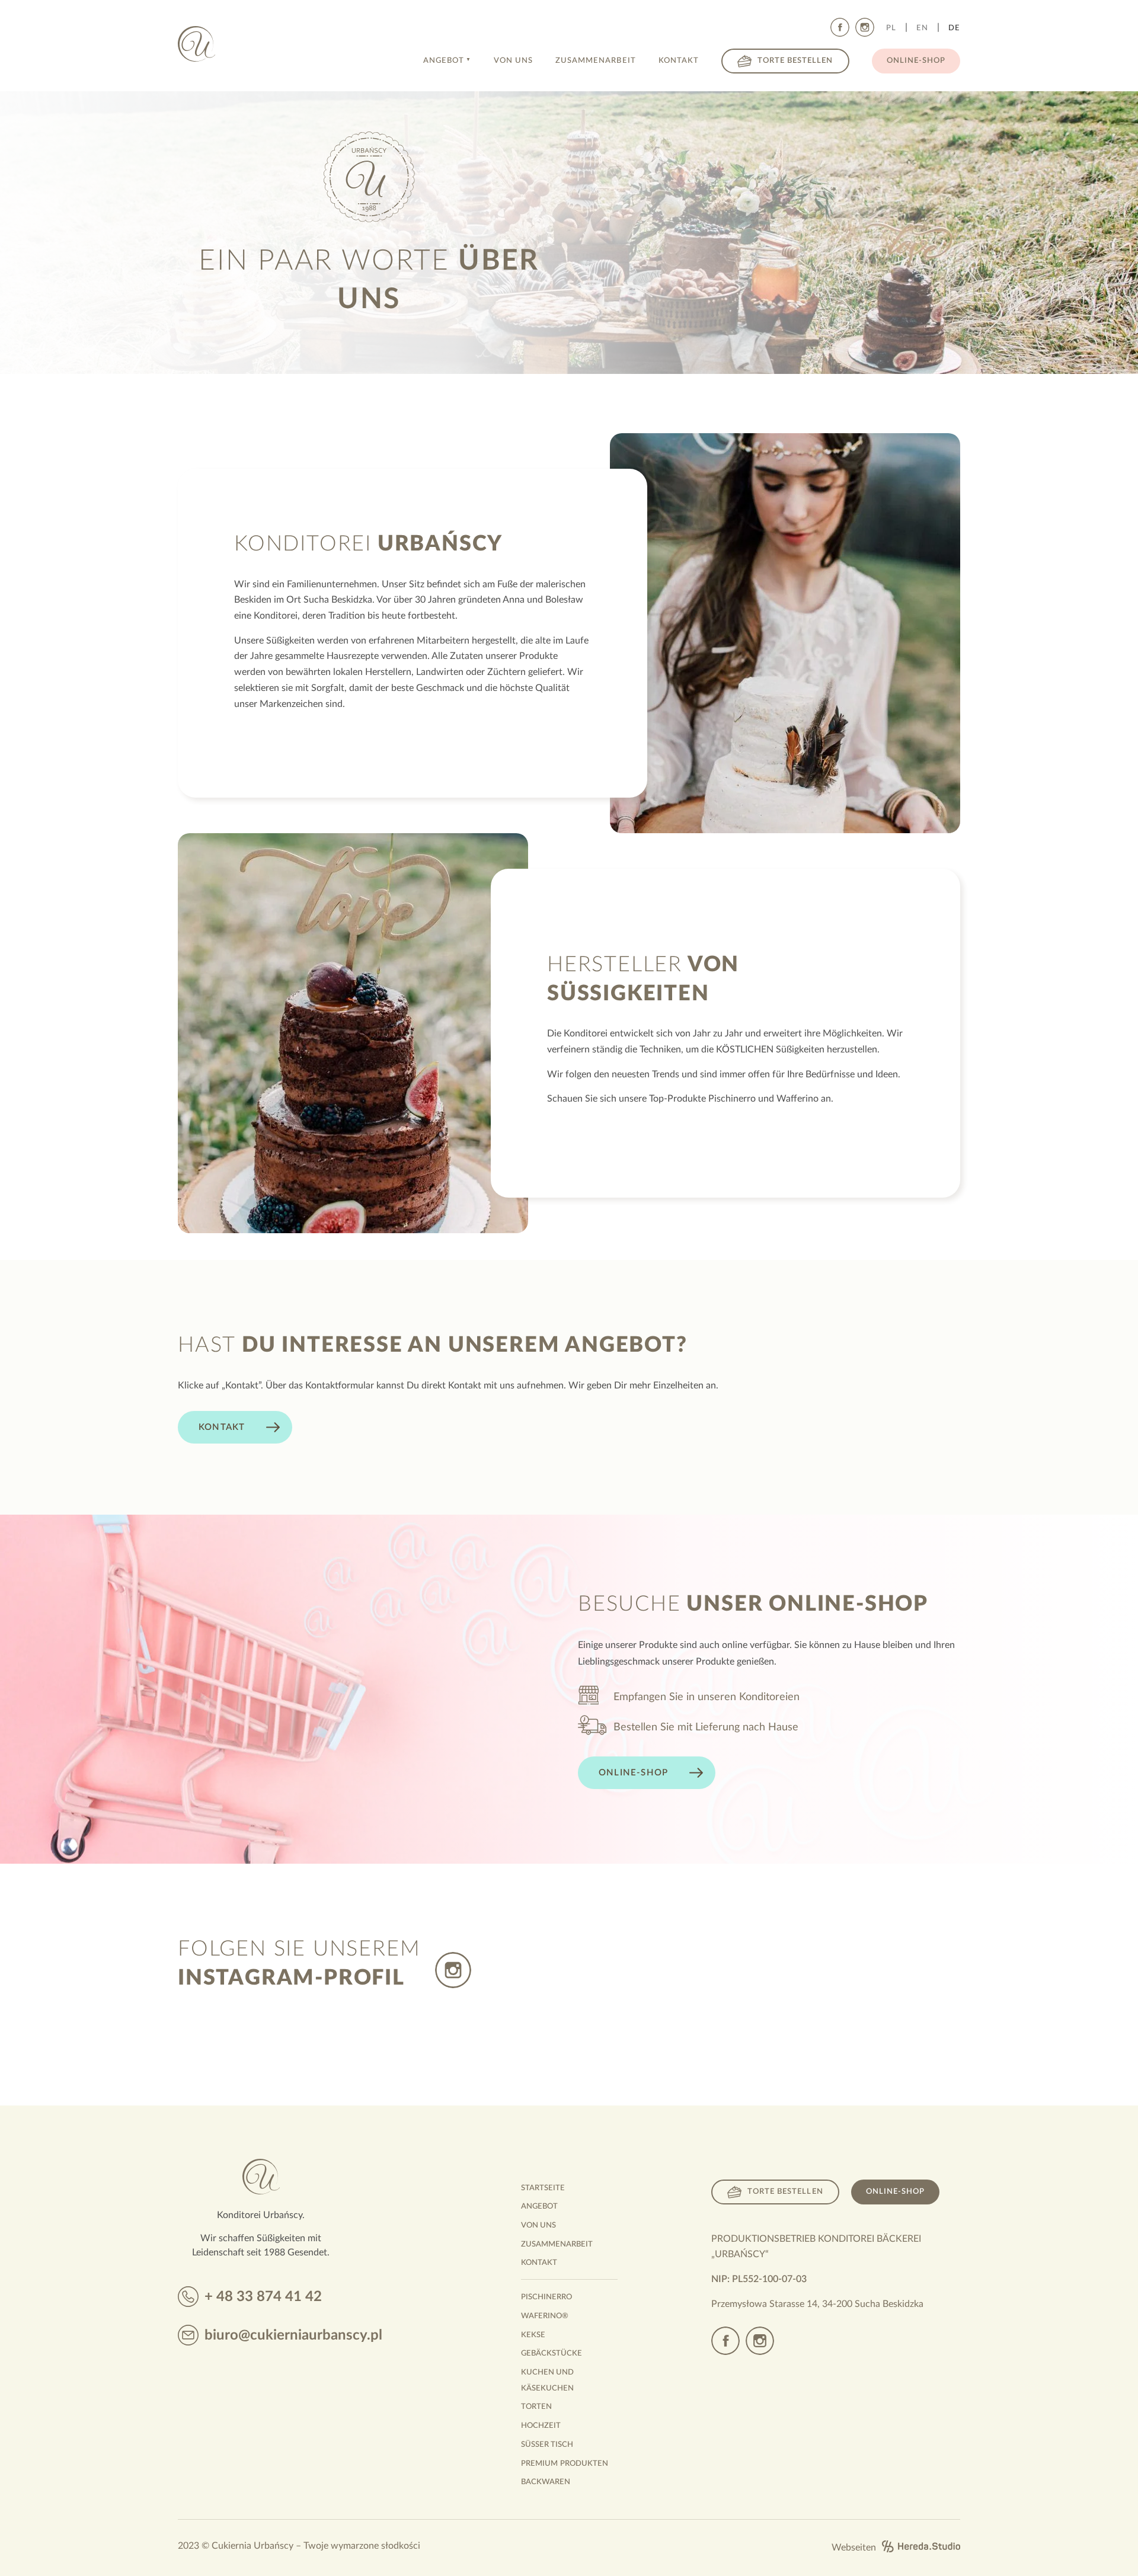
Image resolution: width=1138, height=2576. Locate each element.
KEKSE (533, 2335)
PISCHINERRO (546, 2297)
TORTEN (536, 2407)
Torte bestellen (795, 61)
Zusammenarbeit (596, 61)
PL (891, 28)
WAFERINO (545, 2316)
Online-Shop (916, 61)
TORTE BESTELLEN (785, 2192)
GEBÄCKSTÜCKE (552, 2353)
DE (954, 28)
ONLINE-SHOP (895, 2192)
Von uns (513, 61)
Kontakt (679, 61)
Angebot (444, 61)
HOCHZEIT (541, 2426)
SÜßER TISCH (547, 2445)
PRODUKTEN (565, 2464)
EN (922, 28)
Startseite (543, 2188)
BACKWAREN (546, 2482)
